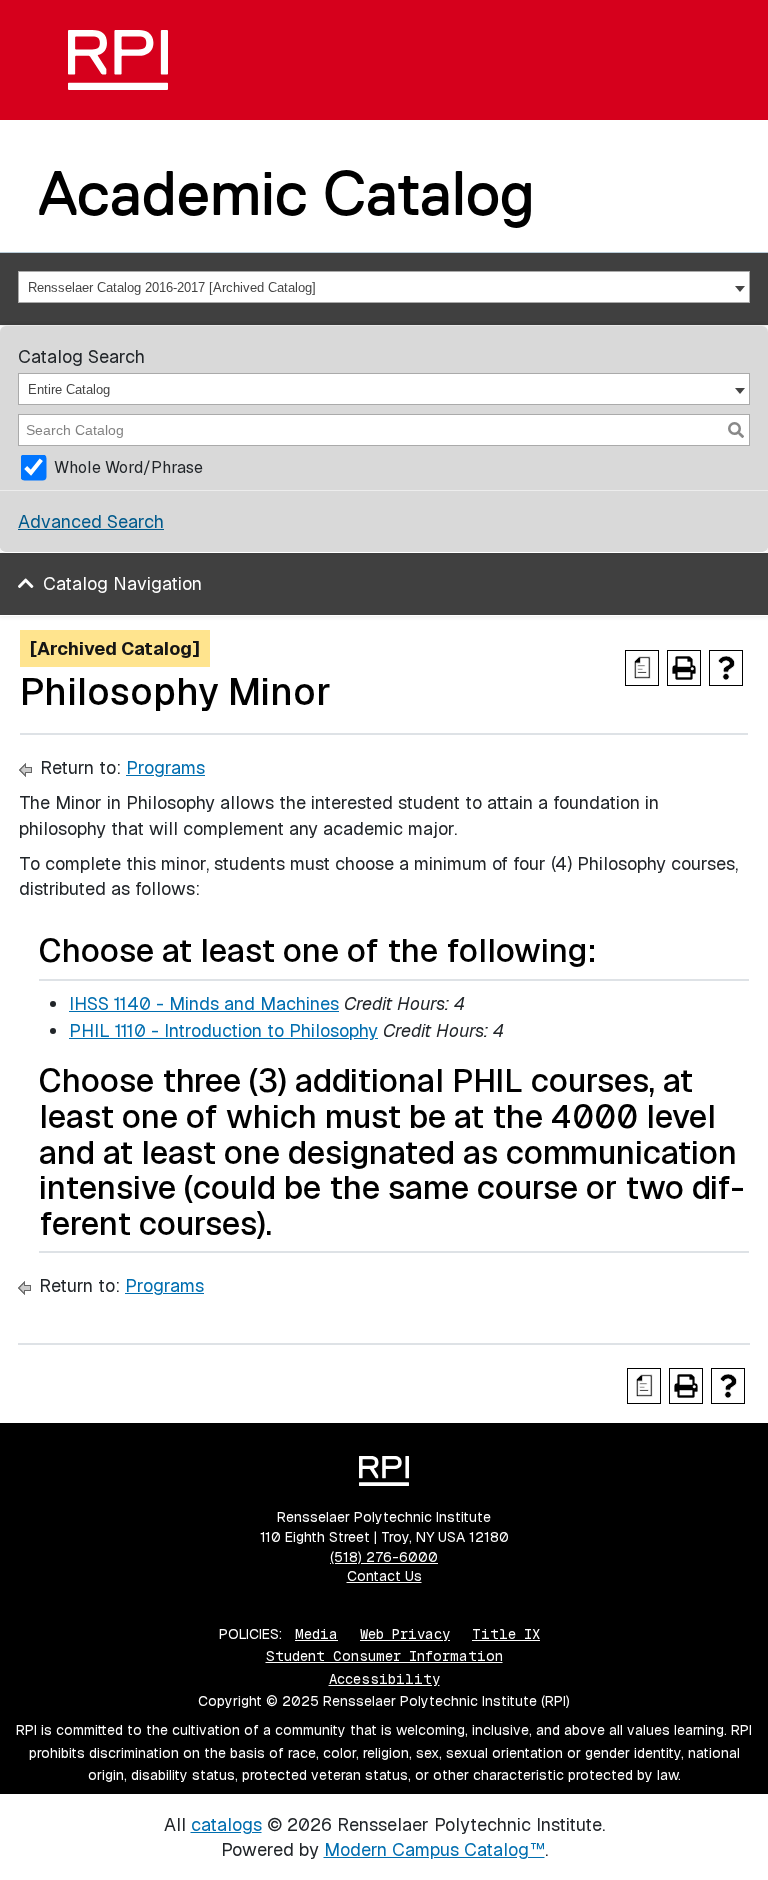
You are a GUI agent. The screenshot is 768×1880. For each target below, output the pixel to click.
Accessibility (384, 1679)
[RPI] (118, 60)
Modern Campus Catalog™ (434, 1849)
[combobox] (384, 287)
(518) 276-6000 (384, 1557)
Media (316, 1634)
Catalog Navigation (122, 583)
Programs (165, 767)
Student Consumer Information (384, 1656)
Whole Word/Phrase (128, 467)
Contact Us (384, 1576)
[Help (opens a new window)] (726, 668)
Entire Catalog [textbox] (69, 389)
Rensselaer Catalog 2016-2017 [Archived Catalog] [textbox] (172, 287)
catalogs (226, 1824)
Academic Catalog (286, 193)
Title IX (506, 1634)
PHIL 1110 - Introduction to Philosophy (223, 1030)
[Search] (736, 430)
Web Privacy (405, 1634)
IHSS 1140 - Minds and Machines (204, 1003)
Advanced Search (91, 521)
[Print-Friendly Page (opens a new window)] (684, 668)
